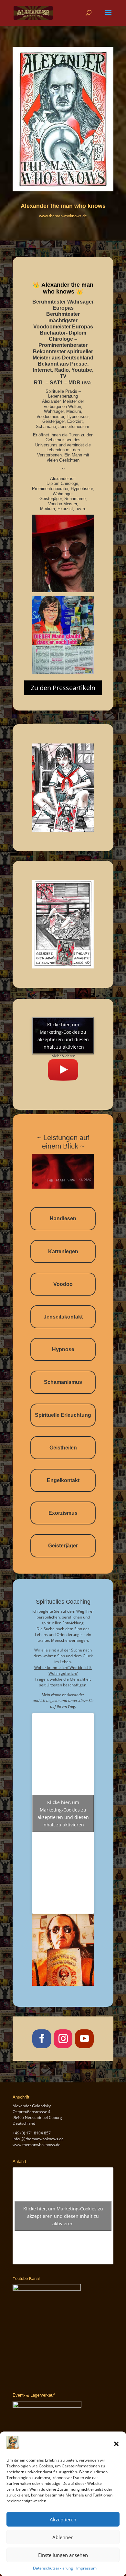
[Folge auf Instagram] (63, 2039)
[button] (116, 2444)
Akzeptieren (63, 2519)
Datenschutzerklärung (53, 2568)
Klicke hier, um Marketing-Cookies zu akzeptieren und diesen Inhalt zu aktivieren (63, 1036)
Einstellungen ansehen (63, 2555)
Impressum (86, 2568)
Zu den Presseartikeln (63, 688)
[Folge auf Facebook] (42, 2039)
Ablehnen (63, 2537)
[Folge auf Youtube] (84, 2039)
